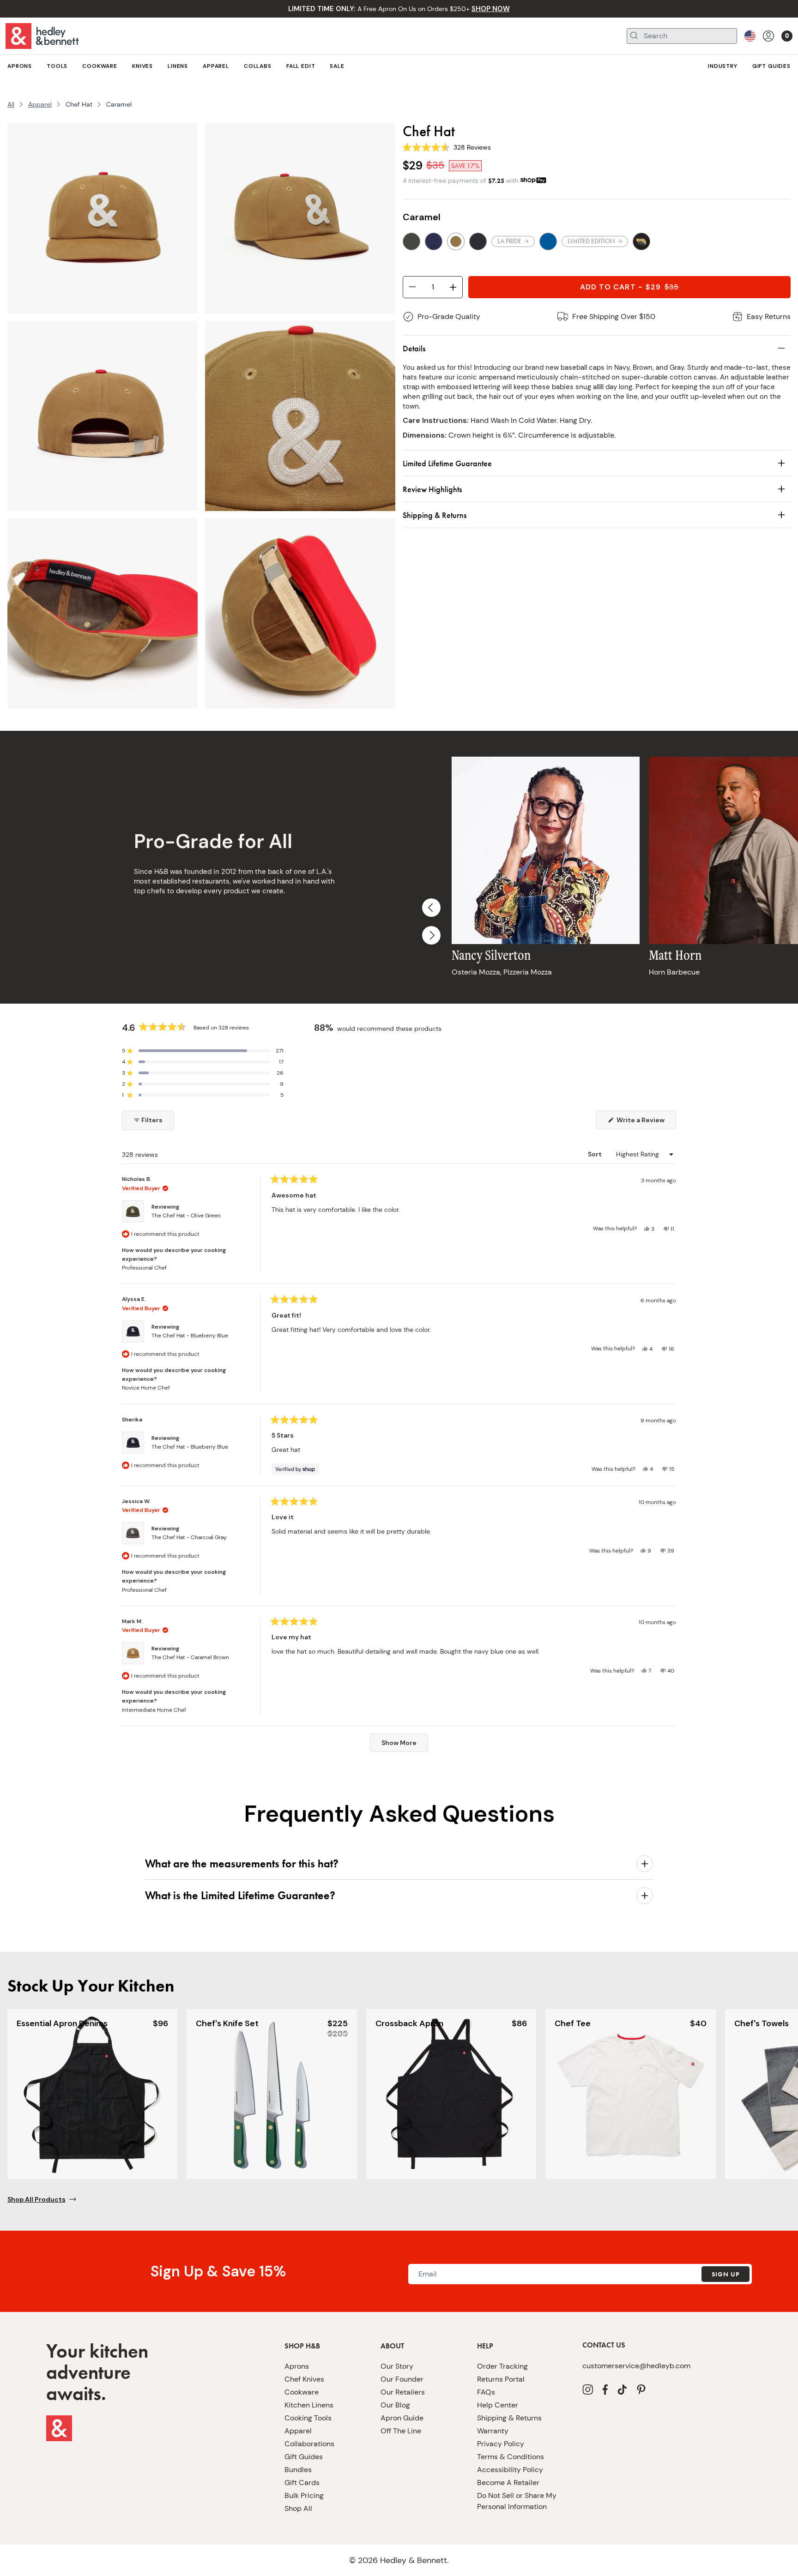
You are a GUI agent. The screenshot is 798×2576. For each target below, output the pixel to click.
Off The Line (401, 2431)
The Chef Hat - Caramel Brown (190, 1657)
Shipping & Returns (509, 2418)
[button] (203, 1051)
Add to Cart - (630, 287)
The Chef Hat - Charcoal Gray (189, 1537)
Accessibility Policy (510, 2470)
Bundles (298, 2470)
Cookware (302, 2392)
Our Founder (402, 2379)
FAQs (486, 2392)
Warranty (493, 2431)
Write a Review (646, 1122)
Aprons (297, 2366)
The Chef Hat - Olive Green (186, 1216)
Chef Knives (304, 2379)
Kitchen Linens (309, 2405)
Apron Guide (402, 2418)
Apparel (40, 104)
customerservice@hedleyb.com (636, 2366)
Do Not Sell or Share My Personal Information (517, 2501)
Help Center (498, 2405)
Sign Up (725, 2274)
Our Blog (395, 2405)
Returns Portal (501, 2379)
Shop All (298, 2508)
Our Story (397, 2366)
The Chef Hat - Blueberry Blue (190, 1336)
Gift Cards (302, 2483)
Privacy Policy (501, 2444)
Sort (595, 1154)
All (11, 104)
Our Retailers (403, 2392)
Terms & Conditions (511, 2457)
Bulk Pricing (304, 2495)
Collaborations (309, 2444)
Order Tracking (502, 2366)
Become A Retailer (508, 2483)
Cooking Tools (308, 2418)
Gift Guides (304, 2457)
